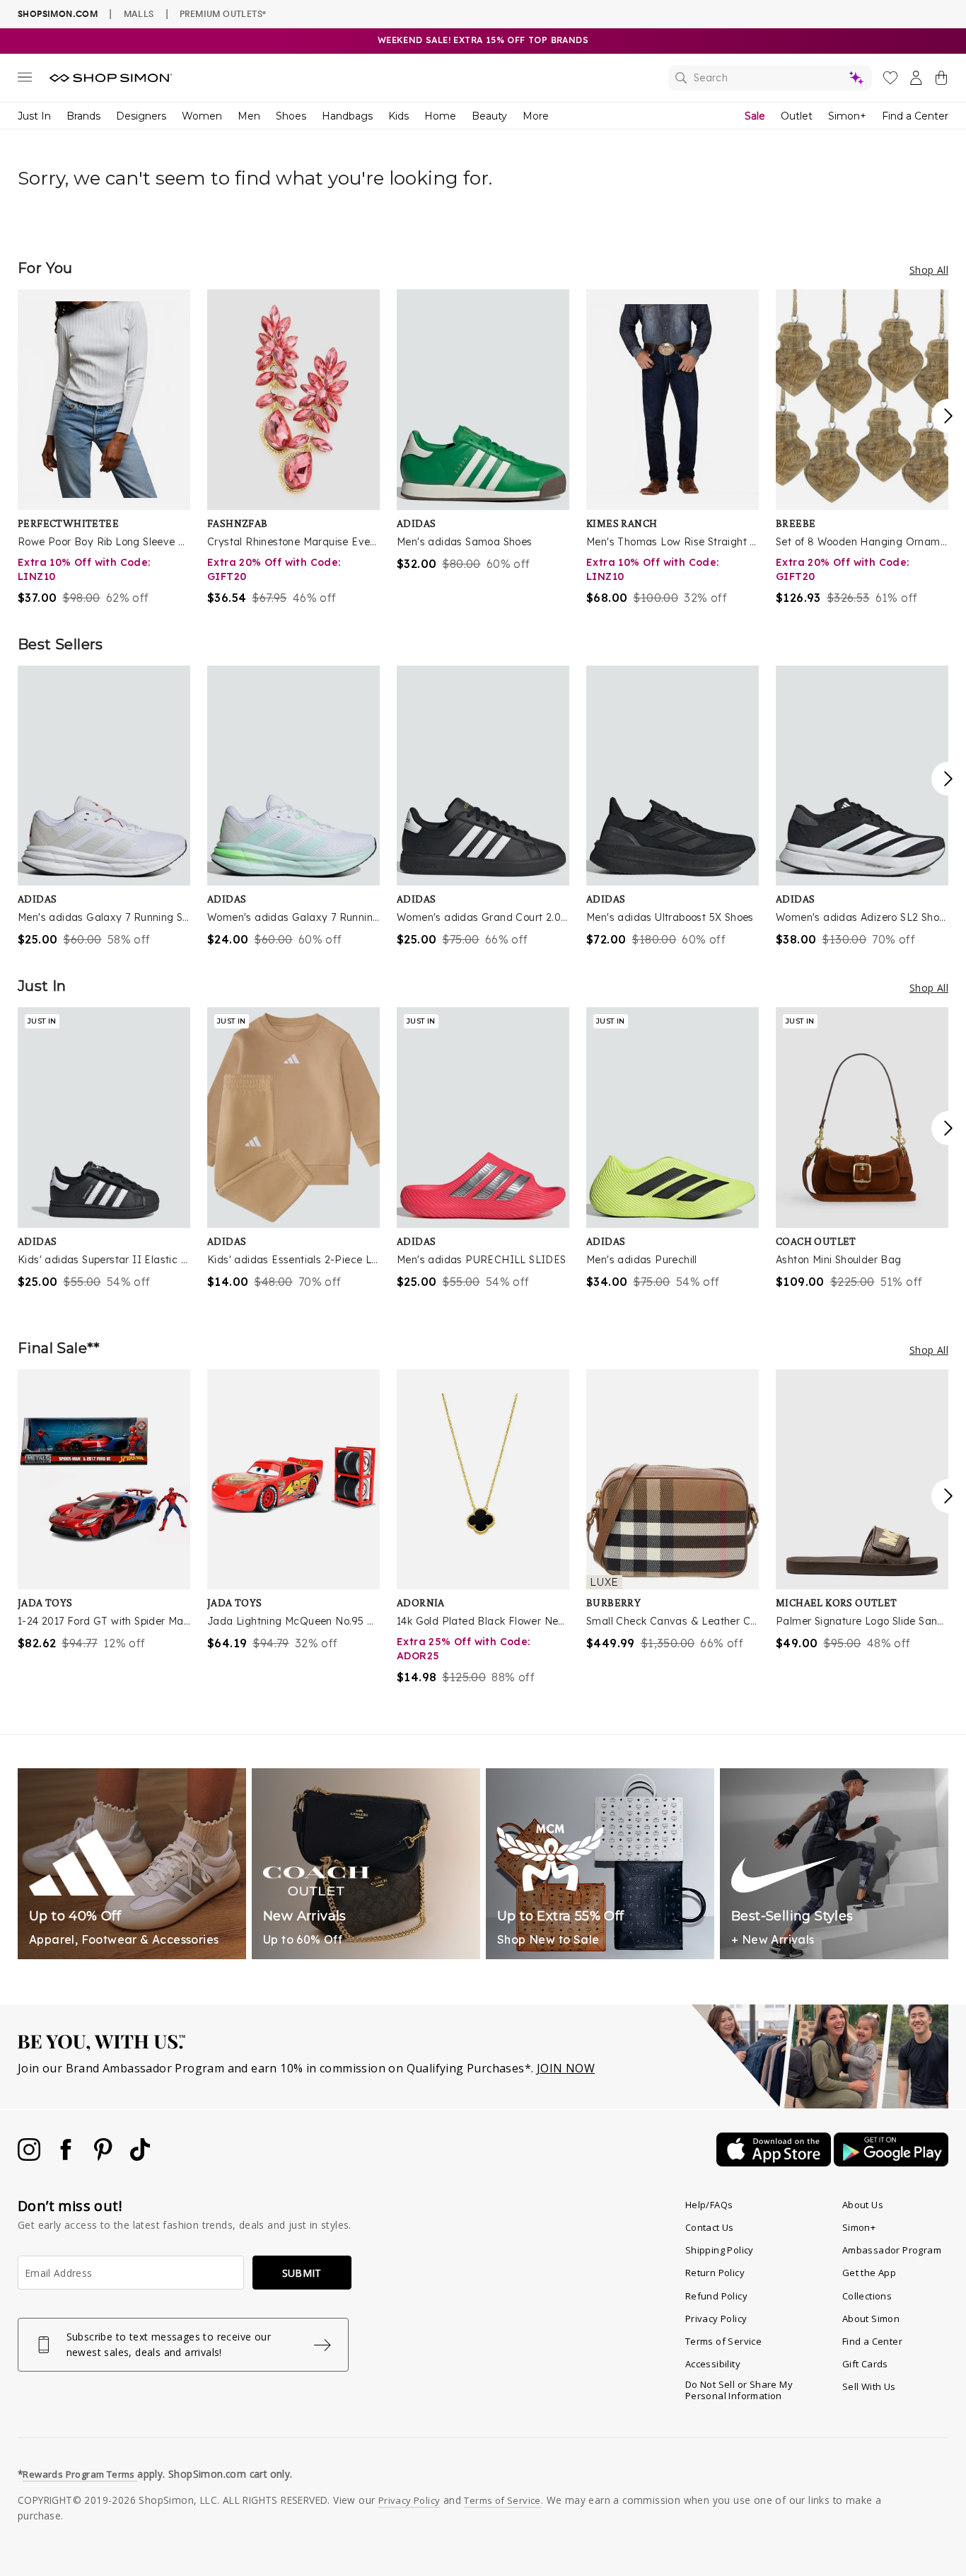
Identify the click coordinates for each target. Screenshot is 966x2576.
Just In (34, 116)
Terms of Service (723, 2341)
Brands (83, 116)
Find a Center (915, 116)
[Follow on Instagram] (30, 2157)
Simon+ (847, 116)
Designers (141, 116)
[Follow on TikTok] (140, 2157)
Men (249, 116)
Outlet (797, 116)
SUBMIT (302, 2273)
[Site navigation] (25, 80)
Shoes (291, 116)
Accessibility (713, 2364)
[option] (104, 448)
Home (440, 116)
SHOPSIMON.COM (58, 14)
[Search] (770, 78)
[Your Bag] (941, 81)
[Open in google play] (891, 2162)
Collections (867, 2296)
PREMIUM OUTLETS (223, 13)
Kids (398, 116)
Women (202, 116)
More (536, 116)
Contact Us (710, 2227)
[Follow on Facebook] (67, 2157)
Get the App (869, 2273)
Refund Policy (716, 2296)
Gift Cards (865, 2364)
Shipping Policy (720, 2250)
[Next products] (948, 416)
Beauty (489, 116)
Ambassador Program (892, 2250)
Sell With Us (869, 2386)
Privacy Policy (716, 2319)
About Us (863, 2205)
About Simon (871, 2319)
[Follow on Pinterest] (105, 2157)
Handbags (347, 116)
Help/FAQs (709, 2205)
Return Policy (715, 2273)
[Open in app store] (775, 2162)
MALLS (139, 13)
